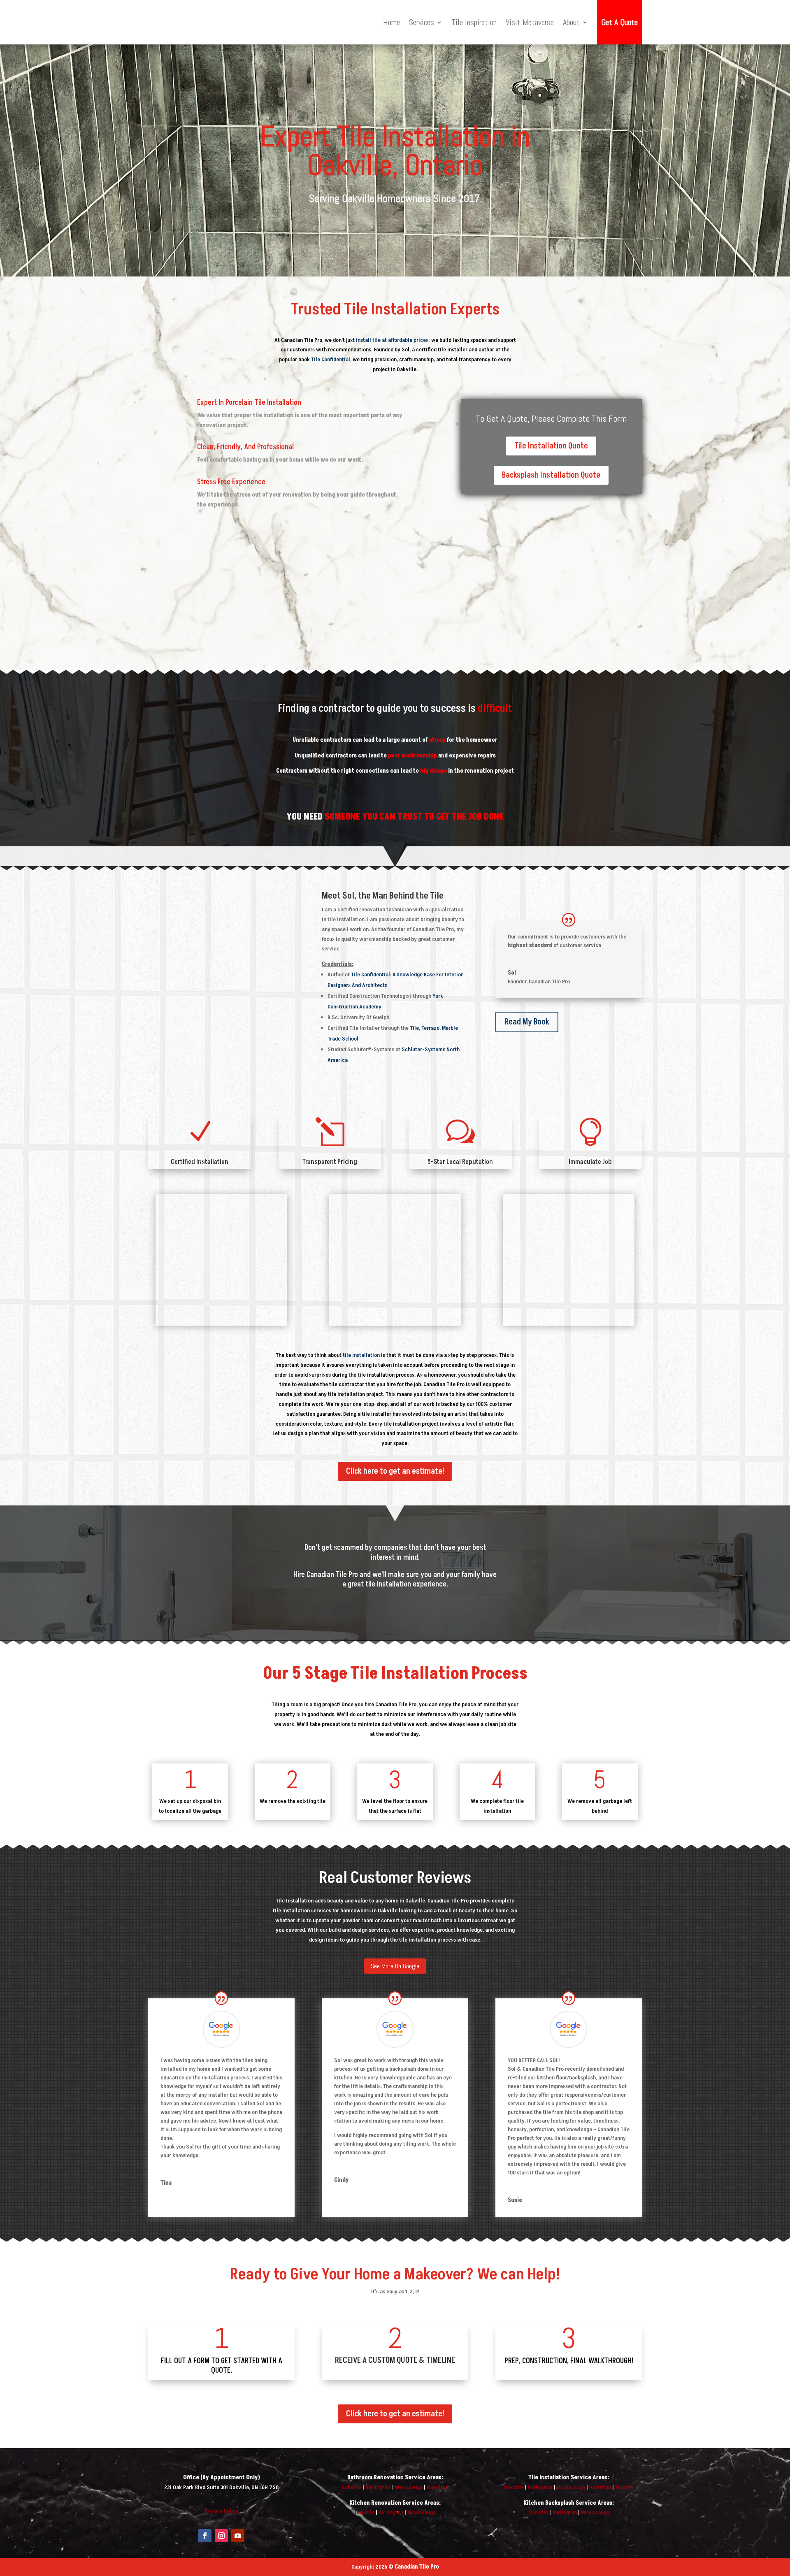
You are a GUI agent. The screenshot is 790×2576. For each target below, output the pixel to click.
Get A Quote (619, 22)
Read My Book (527, 1022)
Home (392, 22)
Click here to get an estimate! (395, 1471)
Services (422, 22)
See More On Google (395, 1966)
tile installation (361, 1355)
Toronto (624, 2487)
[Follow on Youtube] (238, 2536)
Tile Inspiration (474, 22)
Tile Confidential (331, 359)
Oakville (351, 2487)
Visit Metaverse (530, 22)
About (571, 22)
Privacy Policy (222, 2511)
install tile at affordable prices (392, 340)
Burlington (378, 2487)
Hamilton (438, 2487)
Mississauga (408, 2487)
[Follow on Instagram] (221, 2536)
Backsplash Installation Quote (551, 475)
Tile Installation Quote (551, 446)
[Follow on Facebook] (205, 2536)
